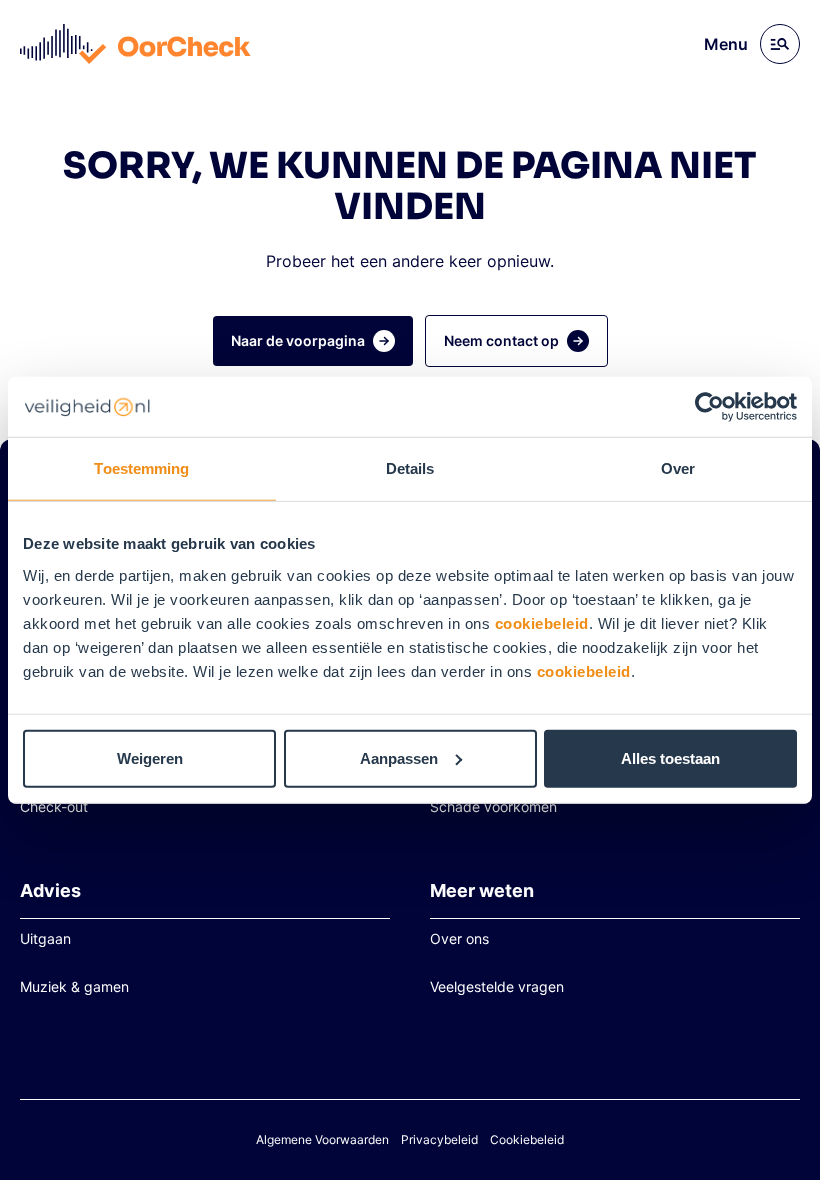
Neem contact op (501, 340)
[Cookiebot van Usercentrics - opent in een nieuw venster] (709, 407)
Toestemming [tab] (141, 468)
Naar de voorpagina (298, 340)
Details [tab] (410, 468)
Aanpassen (399, 757)
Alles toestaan (670, 757)
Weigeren (150, 757)
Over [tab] (678, 468)
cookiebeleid (542, 622)
